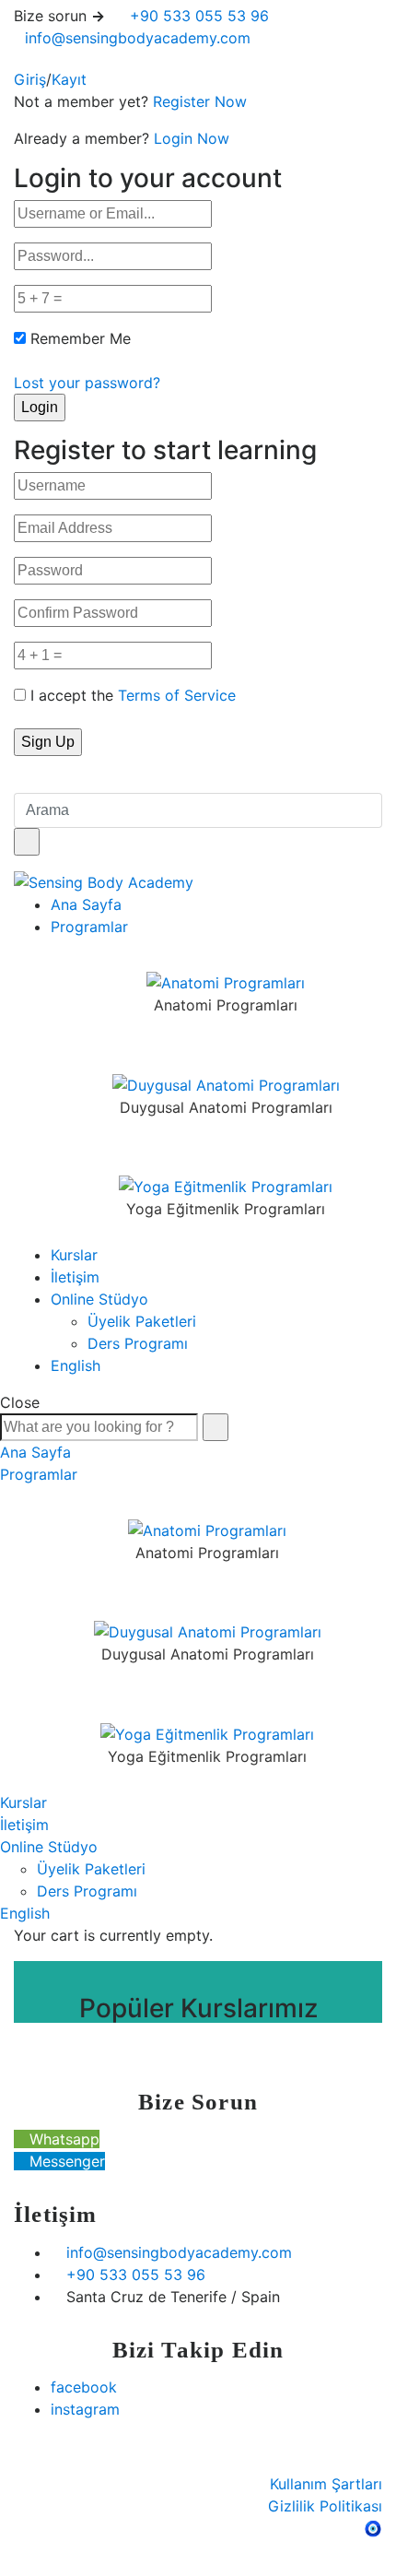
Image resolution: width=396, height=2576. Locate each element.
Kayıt (69, 79)
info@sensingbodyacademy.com (138, 38)
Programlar (89, 927)
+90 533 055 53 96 (197, 16)
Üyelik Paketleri (142, 1321)
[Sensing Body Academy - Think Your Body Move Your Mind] (104, 881)
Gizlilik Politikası (325, 2506)
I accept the (133, 695)
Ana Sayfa (86, 904)
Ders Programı (138, 1343)
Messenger (65, 2161)
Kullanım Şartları (326, 2484)
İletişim (75, 1277)
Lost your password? (87, 383)
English (76, 1365)
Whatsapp (62, 2139)
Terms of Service (177, 695)
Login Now (192, 138)
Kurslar (74, 1255)
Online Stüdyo (99, 1299)
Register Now (200, 101)
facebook (84, 2387)
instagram (85, 2409)
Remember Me (81, 338)
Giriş (30, 79)
